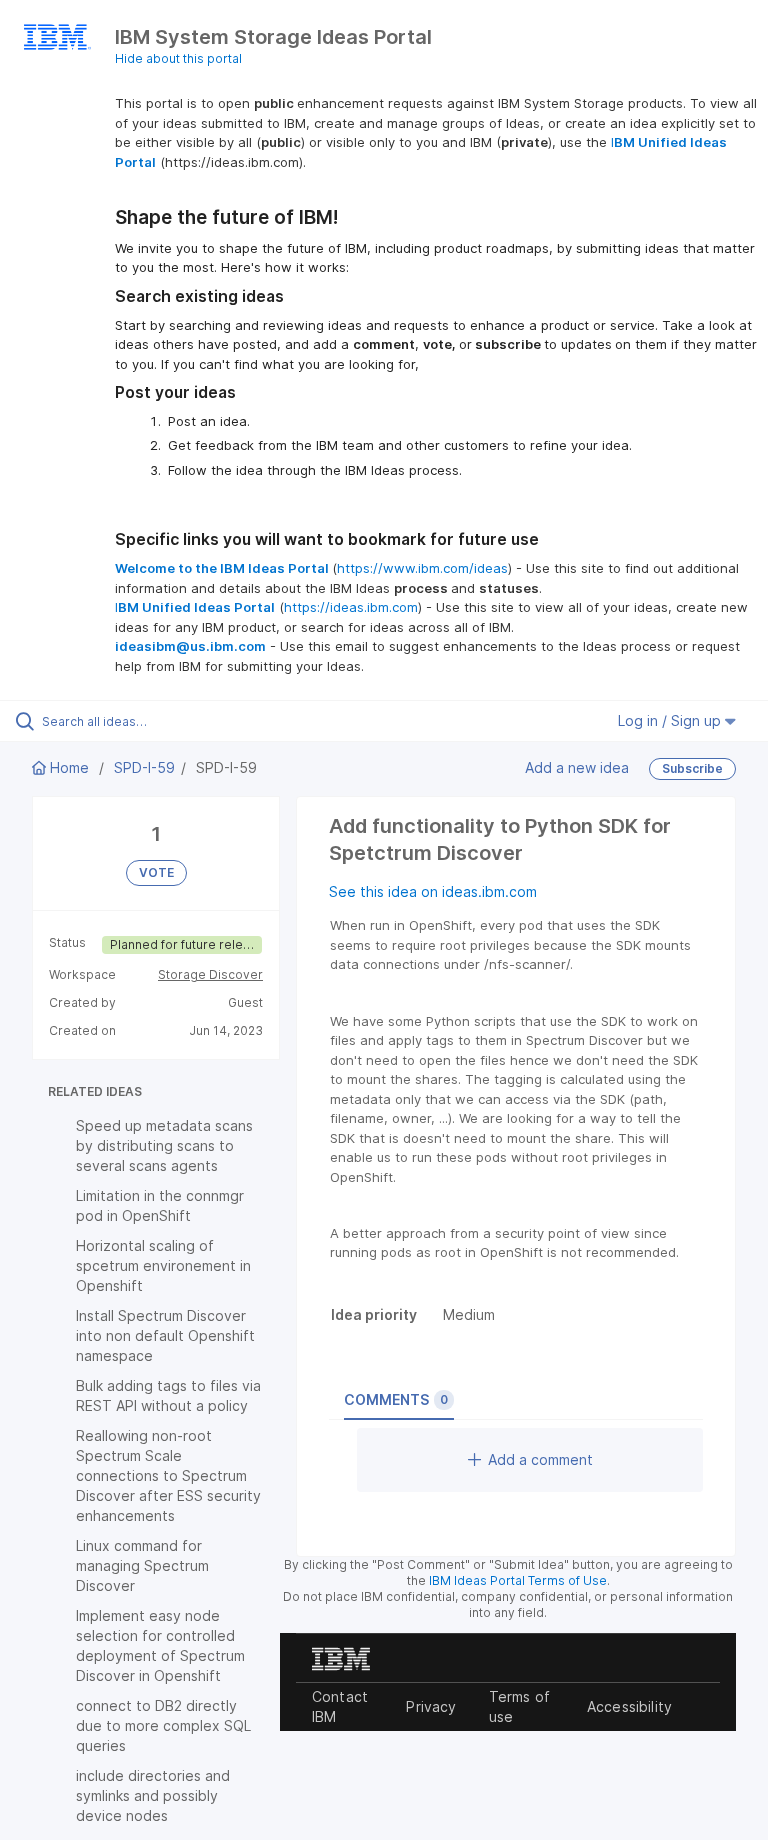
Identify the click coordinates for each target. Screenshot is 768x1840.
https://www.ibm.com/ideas (422, 568)
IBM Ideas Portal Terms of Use (518, 1580)
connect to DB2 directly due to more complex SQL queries (163, 1725)
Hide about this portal (178, 58)
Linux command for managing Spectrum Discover (142, 1565)
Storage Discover (210, 974)
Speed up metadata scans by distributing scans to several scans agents (164, 1145)
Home (69, 767)
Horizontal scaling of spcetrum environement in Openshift (163, 1265)
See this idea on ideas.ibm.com (433, 891)
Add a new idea (577, 767)
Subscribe (692, 768)
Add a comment (540, 1459)
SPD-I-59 (144, 767)
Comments (396, 1399)
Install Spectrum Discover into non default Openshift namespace (165, 1335)
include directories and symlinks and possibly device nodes (153, 1795)
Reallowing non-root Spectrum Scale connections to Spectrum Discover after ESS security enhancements (168, 1475)
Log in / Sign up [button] (671, 720)
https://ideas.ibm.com (351, 607)
